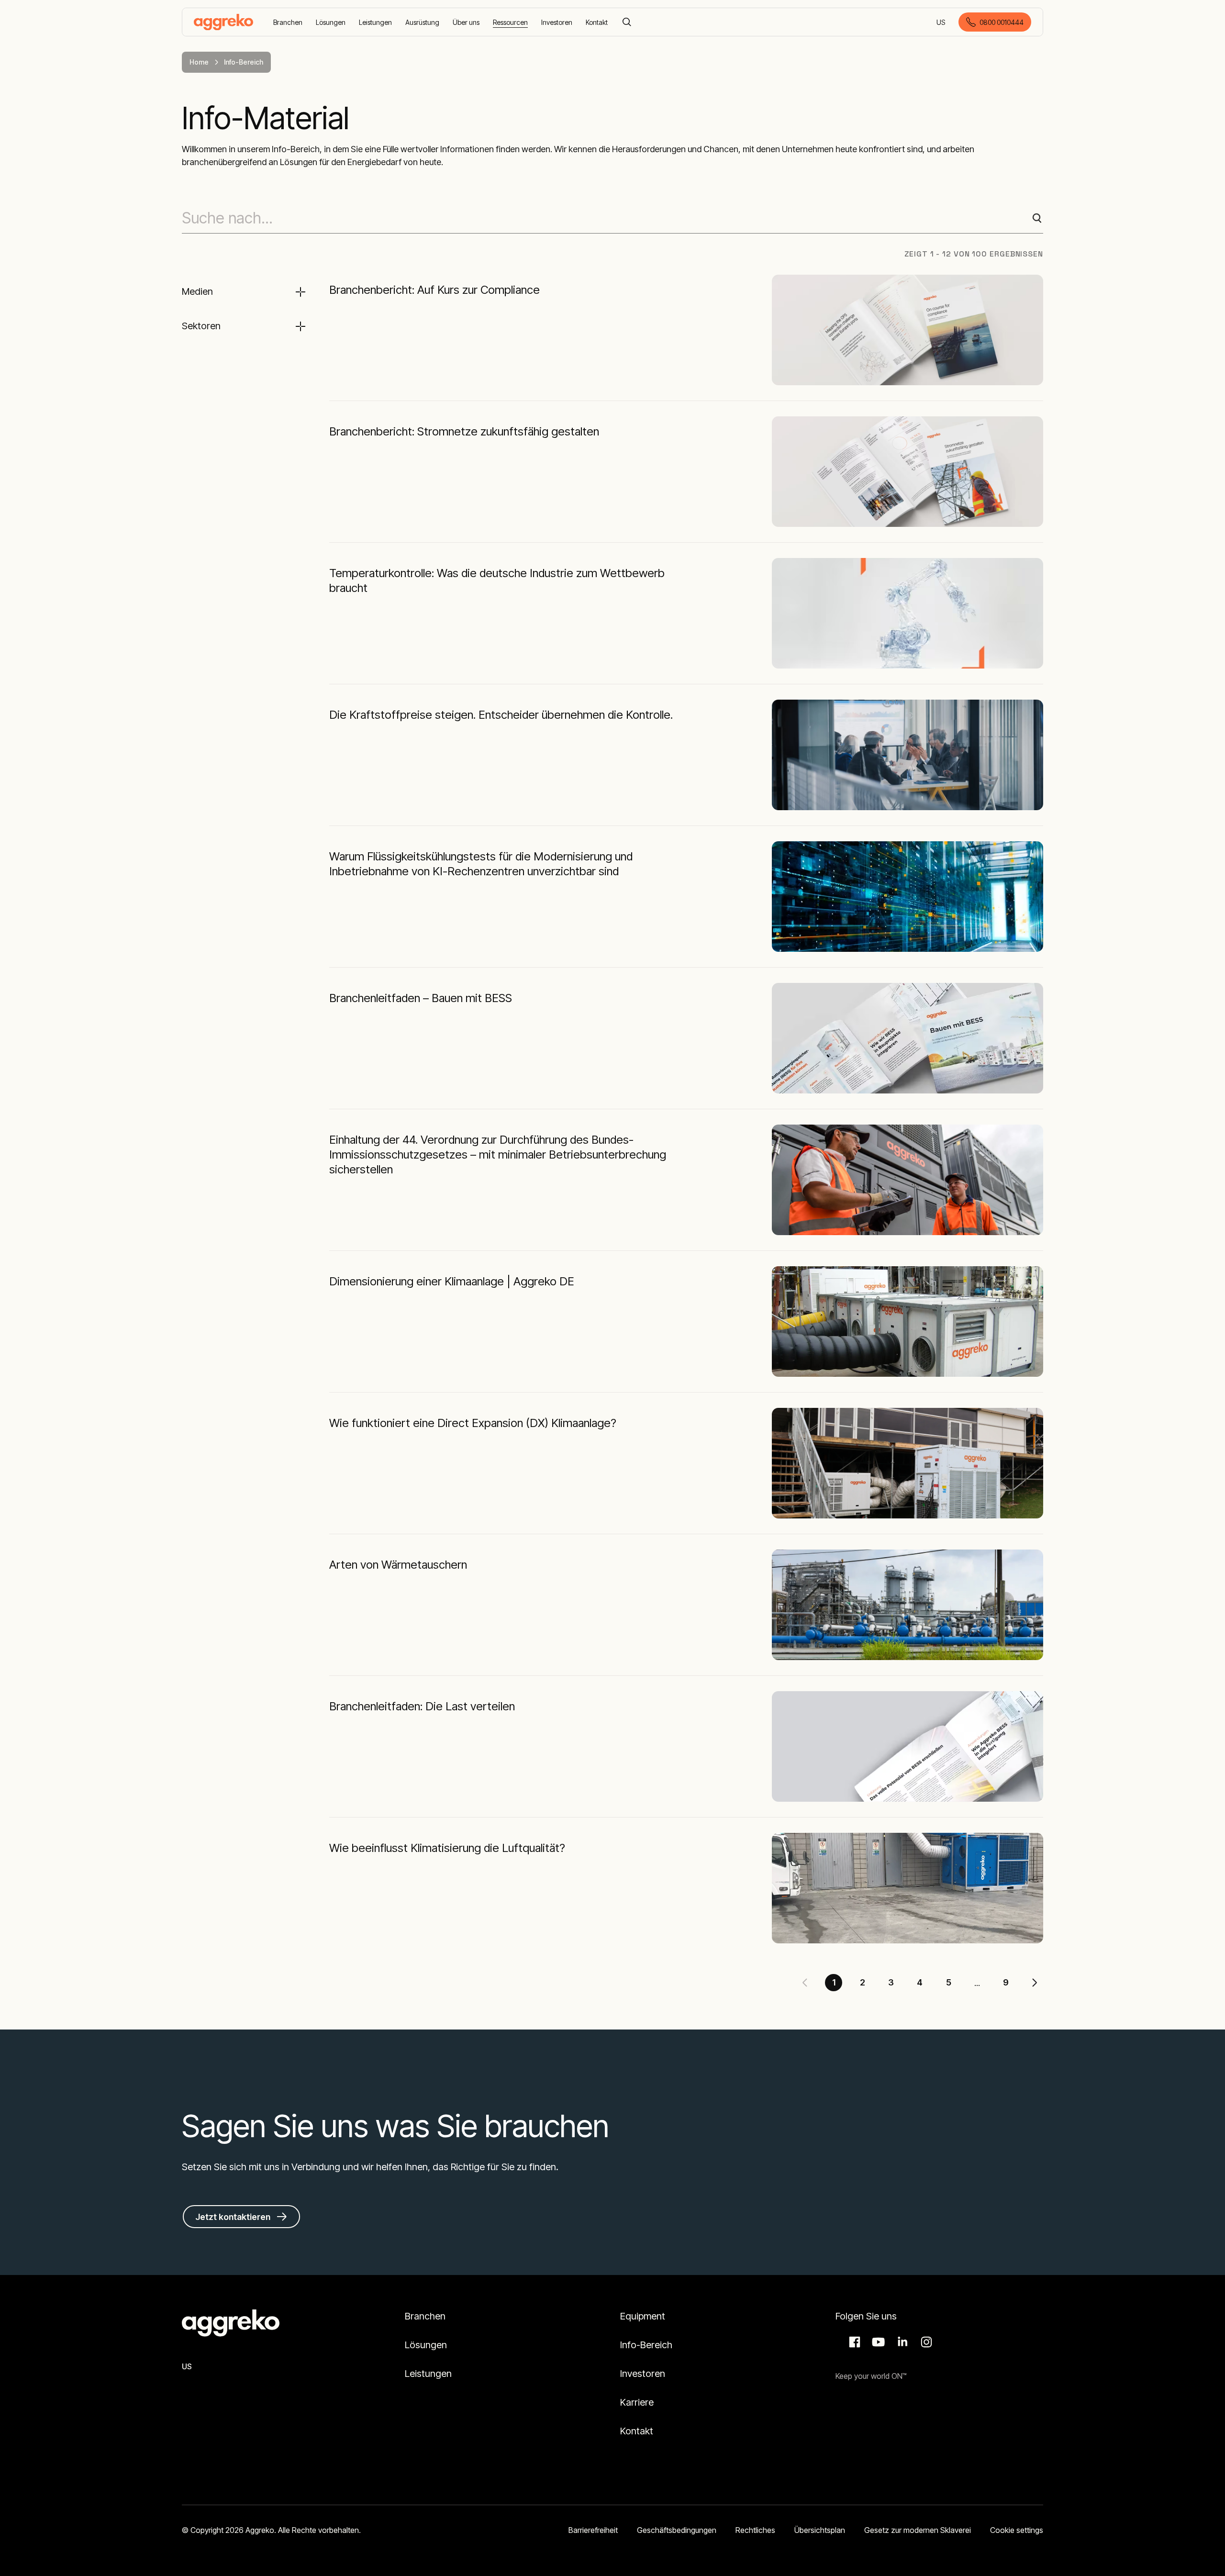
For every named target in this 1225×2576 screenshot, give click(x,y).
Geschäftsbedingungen (677, 2530)
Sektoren (201, 326)
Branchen (425, 2316)
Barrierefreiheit (593, 2530)
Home (199, 62)
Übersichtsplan (820, 2530)
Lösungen (426, 2345)
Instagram (925, 2342)
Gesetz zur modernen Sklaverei (918, 2530)
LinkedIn (901, 2342)
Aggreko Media (877, 2342)
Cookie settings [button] (1017, 2530)
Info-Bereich (646, 2345)
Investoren (643, 2374)
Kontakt (637, 2431)
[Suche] (627, 22)
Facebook (853, 2342)
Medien (197, 291)
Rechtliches (755, 2530)
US (941, 23)
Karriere (637, 2402)
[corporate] (223, 22)
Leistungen (428, 2374)
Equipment (643, 2316)
